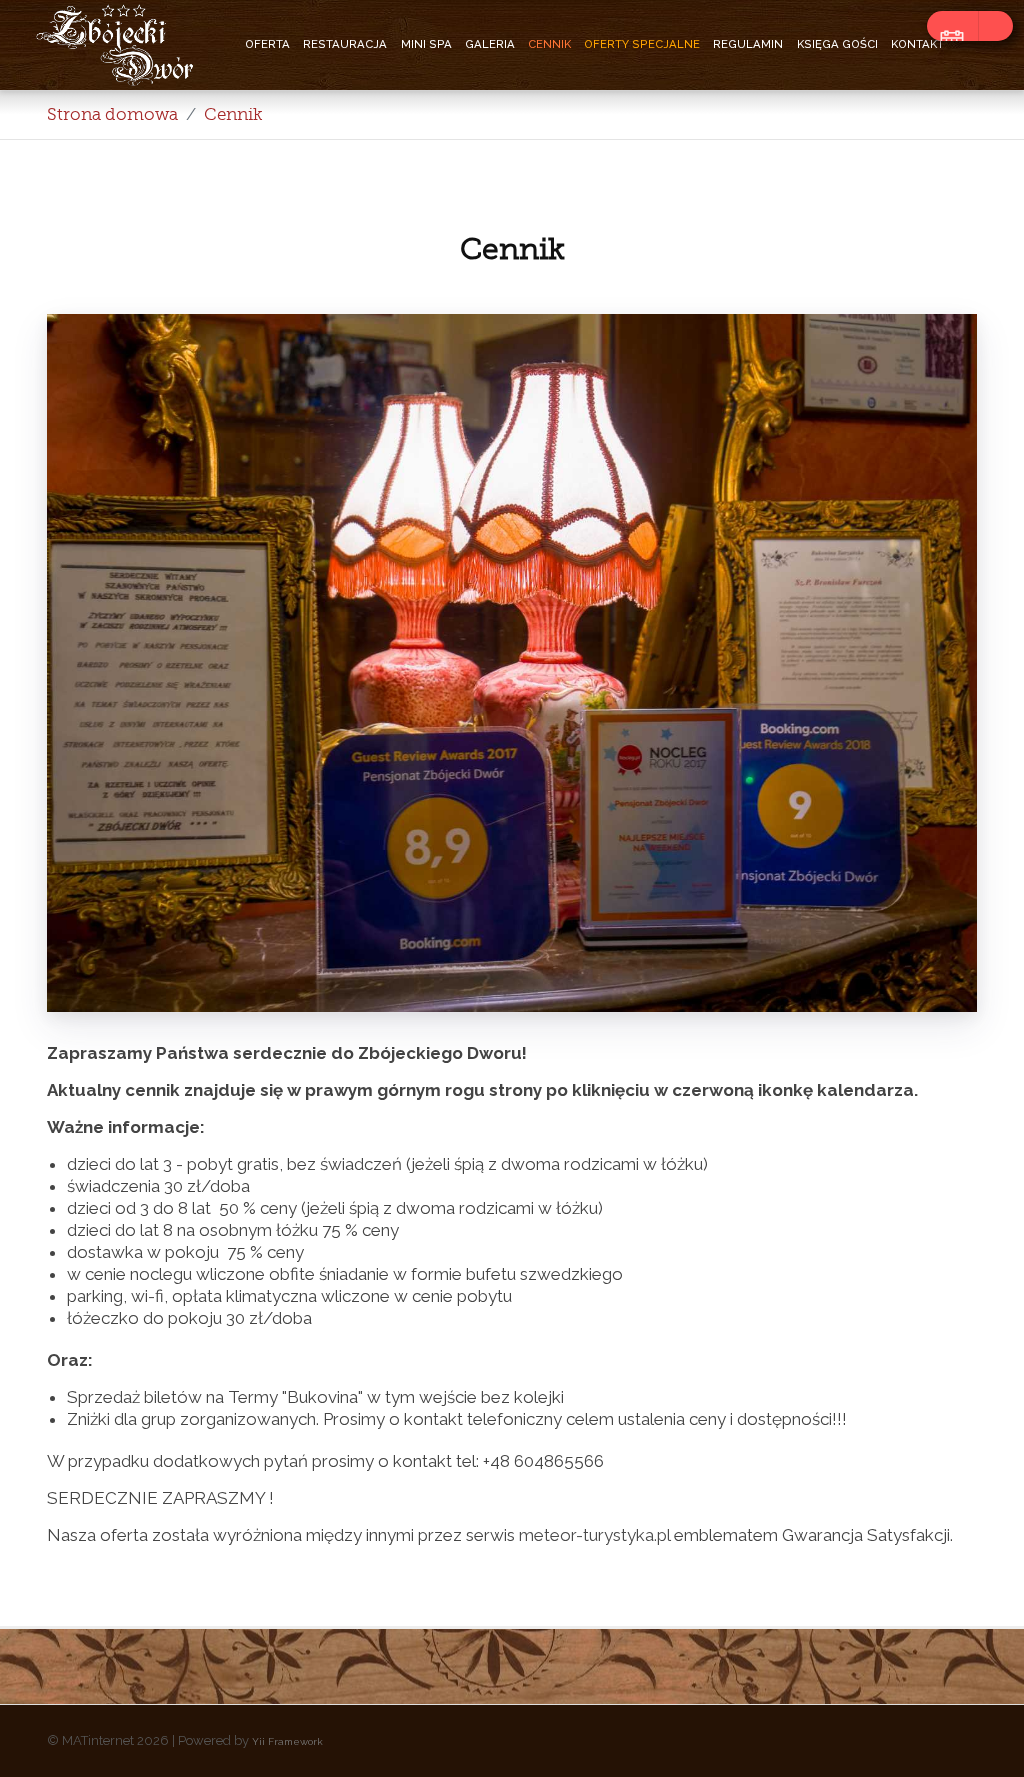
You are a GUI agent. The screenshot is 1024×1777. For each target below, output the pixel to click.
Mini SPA (426, 44)
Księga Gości (837, 44)
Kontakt (917, 44)
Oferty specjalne (642, 44)
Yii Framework (287, 1741)
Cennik (549, 44)
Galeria (490, 44)
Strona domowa (112, 114)
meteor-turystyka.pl (594, 1535)
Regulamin (748, 44)
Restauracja (345, 44)
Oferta (267, 44)
